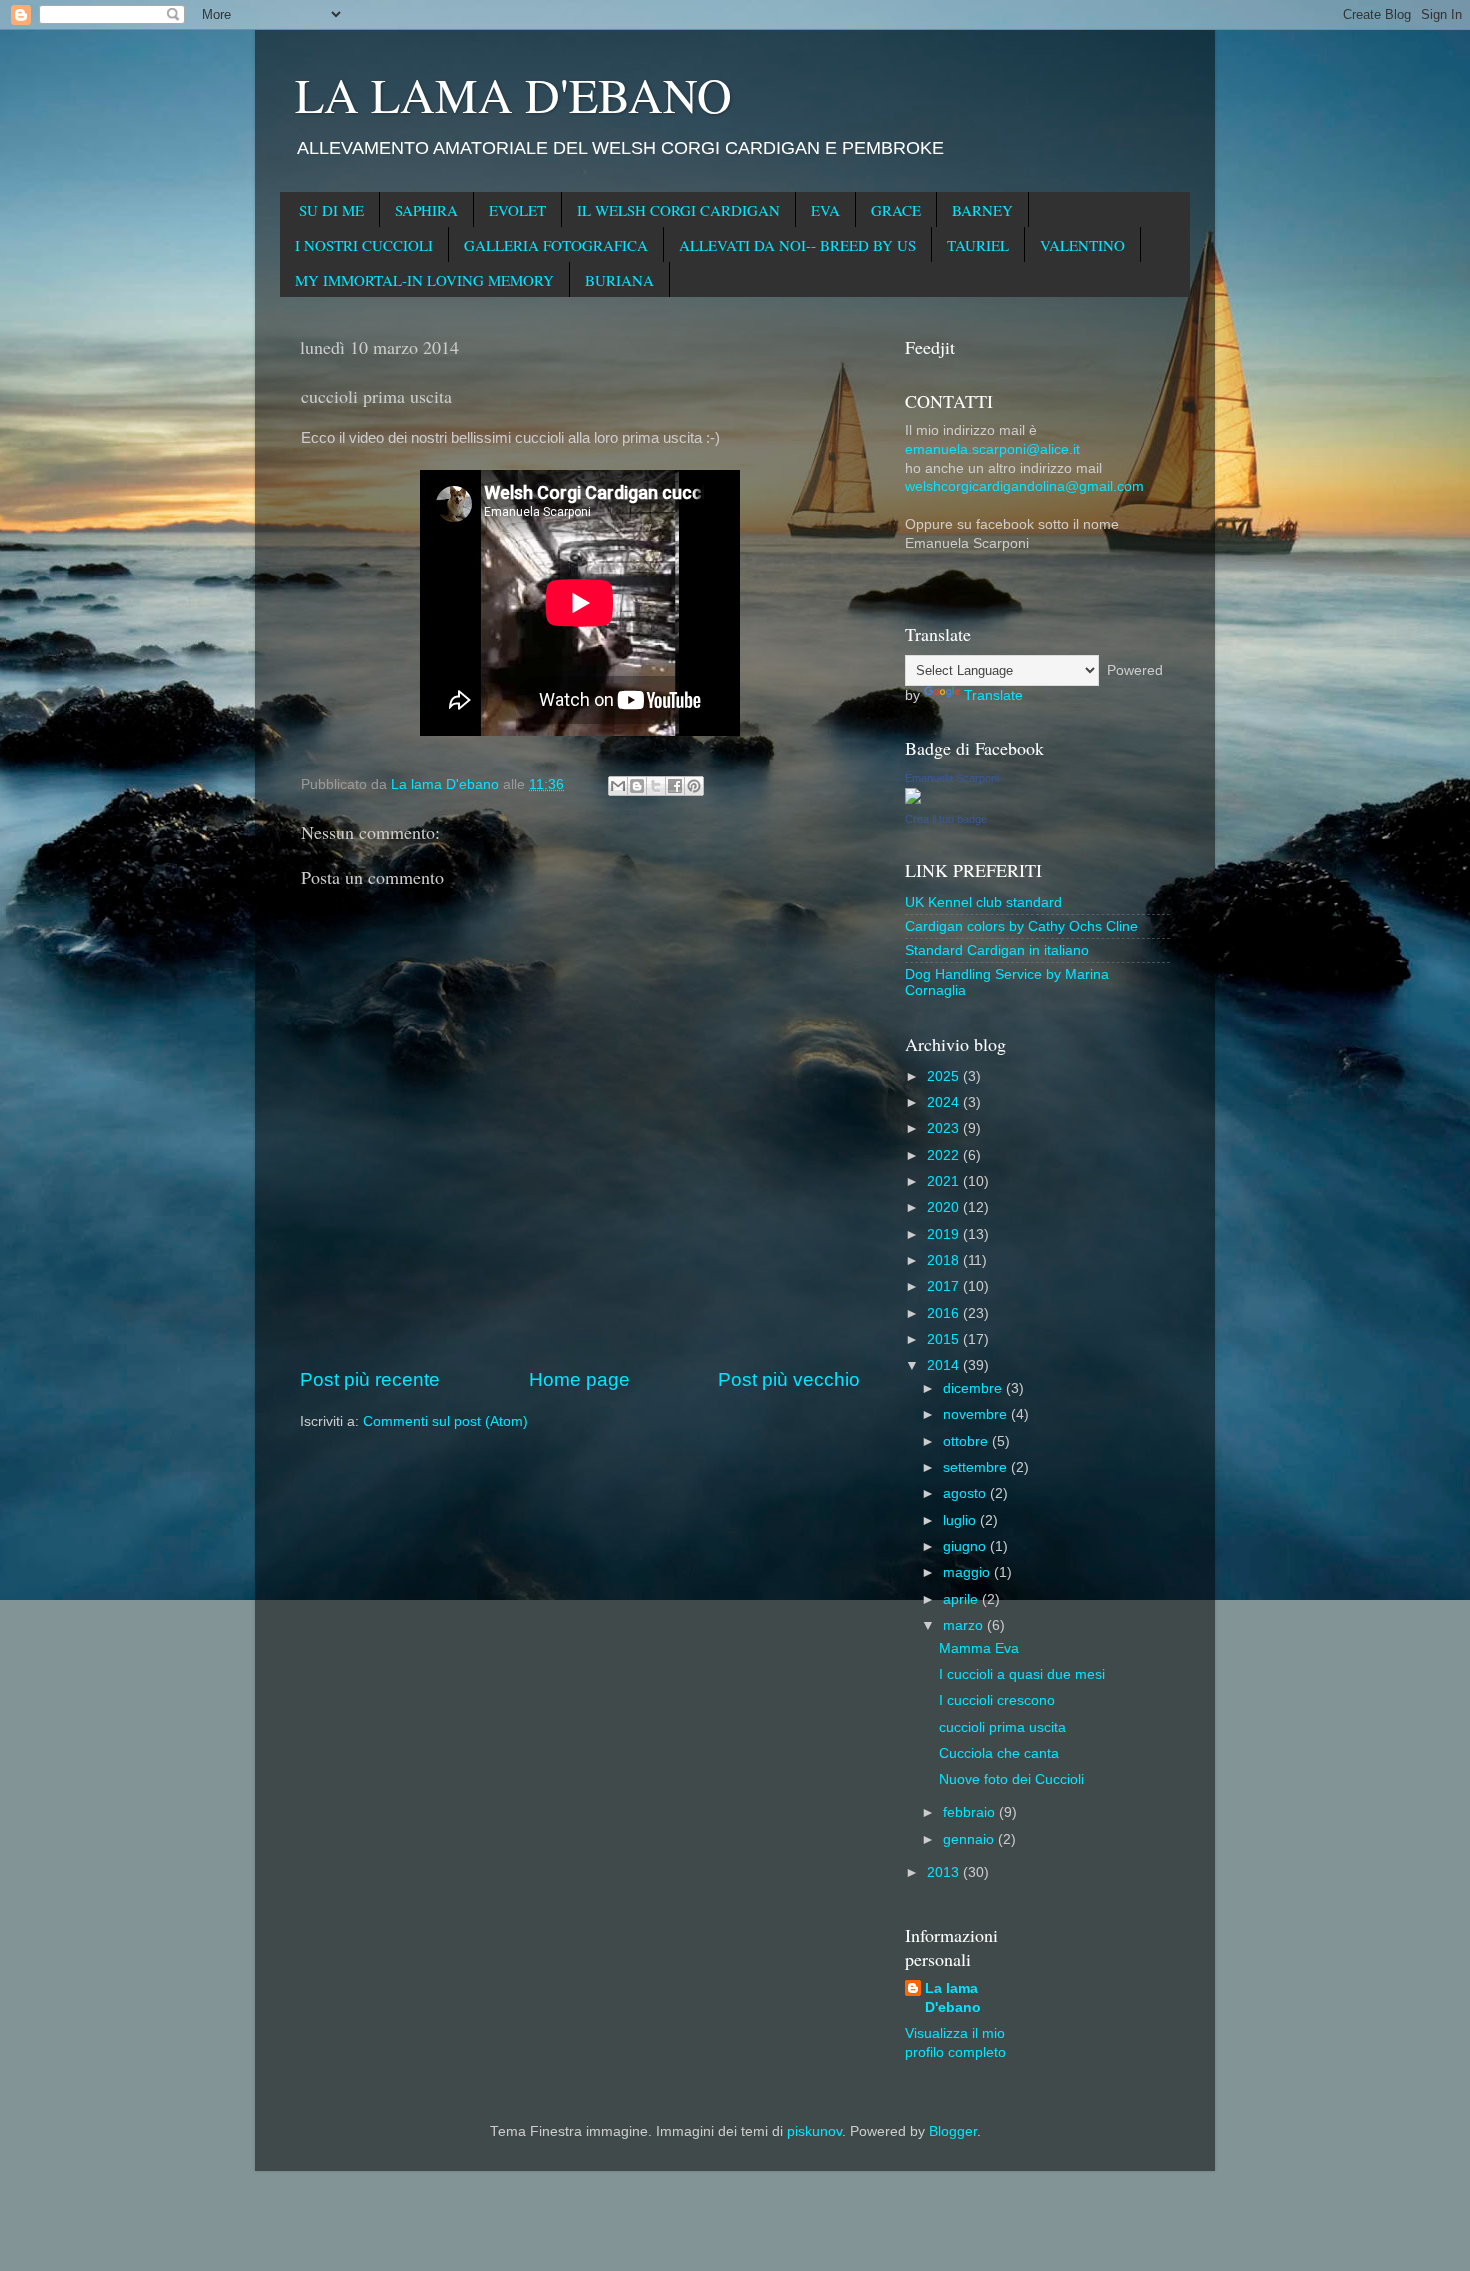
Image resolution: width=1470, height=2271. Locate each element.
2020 (945, 1207)
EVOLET (517, 210)
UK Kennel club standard (983, 902)
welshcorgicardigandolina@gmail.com (1024, 486)
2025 (945, 1076)
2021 (945, 1181)
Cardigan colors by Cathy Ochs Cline (1021, 926)
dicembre (974, 1388)
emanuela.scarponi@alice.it (992, 449)
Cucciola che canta (999, 1753)
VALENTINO (1082, 245)
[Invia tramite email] (618, 786)
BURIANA (619, 280)
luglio (961, 1520)
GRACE (896, 210)
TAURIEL (978, 245)
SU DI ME (331, 210)
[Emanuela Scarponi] (913, 799)
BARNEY (982, 210)
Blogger (953, 2131)
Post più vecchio (789, 1379)
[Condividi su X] (656, 786)
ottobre (967, 1441)
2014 (945, 1365)
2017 (945, 1286)
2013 (945, 1872)
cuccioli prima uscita (1002, 1727)
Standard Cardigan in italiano (997, 950)
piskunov (814, 2131)
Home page (579, 1379)
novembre (977, 1414)
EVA (825, 210)
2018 (945, 1260)
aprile (962, 1599)
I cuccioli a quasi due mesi (1022, 1674)
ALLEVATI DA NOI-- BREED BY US (797, 245)
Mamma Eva (979, 1648)
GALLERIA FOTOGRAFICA (556, 245)
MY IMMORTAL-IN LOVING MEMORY (424, 280)
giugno (966, 1546)
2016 (945, 1313)
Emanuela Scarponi (952, 778)
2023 (945, 1128)
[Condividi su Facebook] (675, 786)
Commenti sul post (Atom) (445, 1421)
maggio (968, 1572)
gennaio (970, 1839)
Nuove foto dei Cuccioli (1011, 1779)
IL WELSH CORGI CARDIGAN (678, 210)
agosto (966, 1493)
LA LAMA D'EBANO (513, 94)
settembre (977, 1467)
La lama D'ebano (953, 1998)
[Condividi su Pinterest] (694, 786)
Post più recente (370, 1379)
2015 (945, 1339)
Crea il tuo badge (946, 819)
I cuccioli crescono (997, 1700)
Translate (993, 695)
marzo (965, 1625)
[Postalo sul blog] (637, 786)
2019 (945, 1234)
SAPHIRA (426, 210)
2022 (945, 1155)
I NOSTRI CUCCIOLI (364, 245)
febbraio (971, 1812)
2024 (945, 1102)
